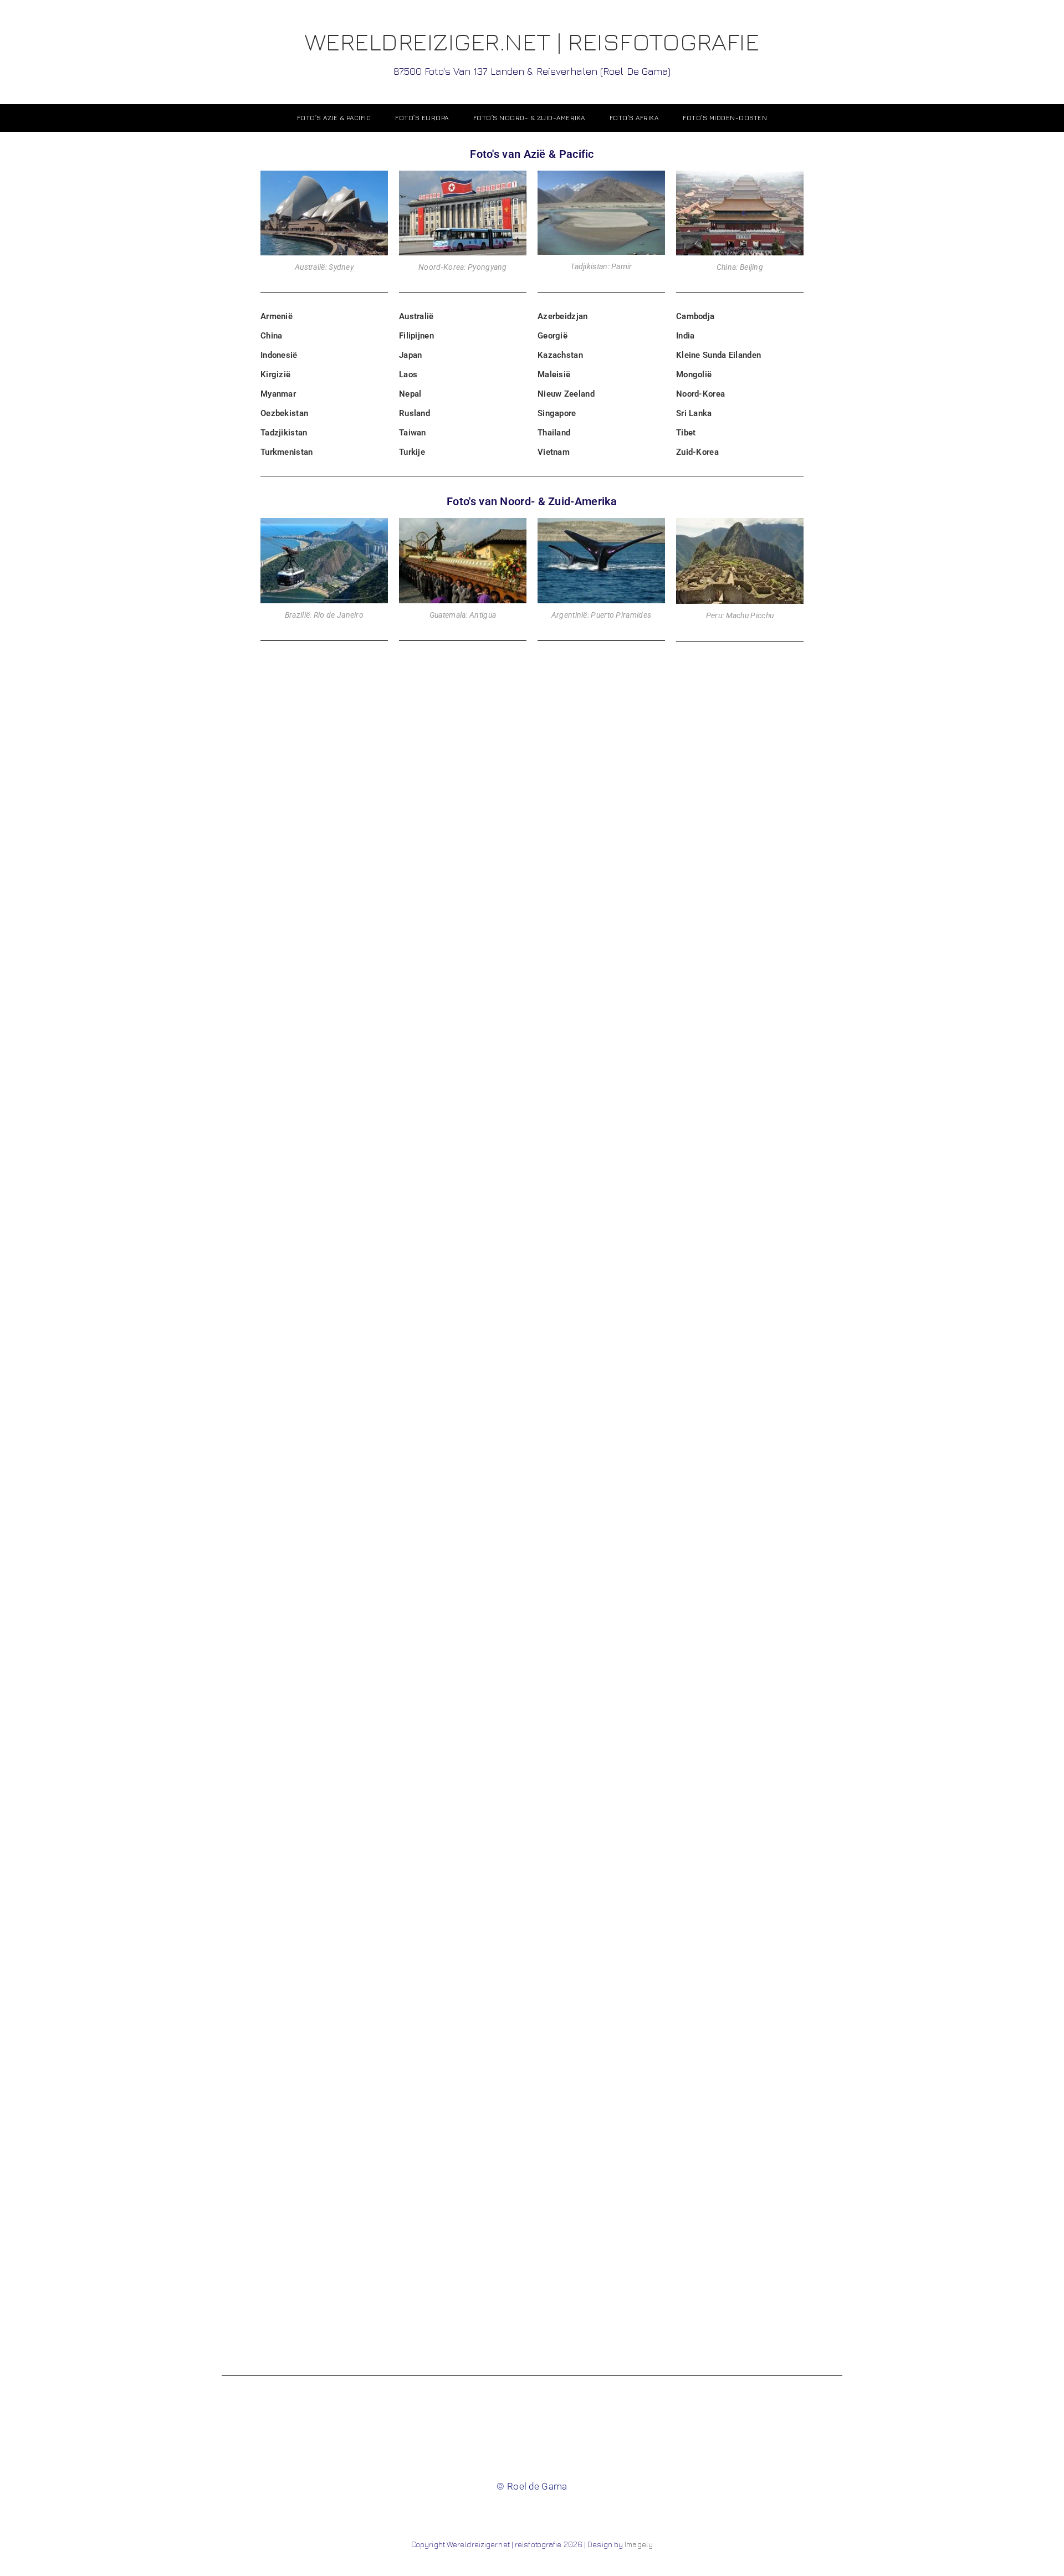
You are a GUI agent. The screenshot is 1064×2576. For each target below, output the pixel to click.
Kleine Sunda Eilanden (718, 355)
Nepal (410, 394)
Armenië (277, 316)
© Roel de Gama (532, 2486)
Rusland (415, 413)
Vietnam (554, 452)
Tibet (686, 433)
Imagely (639, 2544)
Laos (408, 374)
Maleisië (554, 374)
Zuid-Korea (697, 452)
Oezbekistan (284, 413)
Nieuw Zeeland (566, 394)
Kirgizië (275, 374)
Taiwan (413, 433)
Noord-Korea (700, 394)
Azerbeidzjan (563, 316)
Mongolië (694, 374)
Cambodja (695, 316)
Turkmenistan (287, 452)
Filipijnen (416, 336)
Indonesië (279, 355)
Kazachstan (560, 355)
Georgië (553, 336)
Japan (411, 355)
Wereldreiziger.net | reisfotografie (532, 52)
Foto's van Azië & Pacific (532, 154)
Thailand (554, 433)
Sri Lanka (694, 413)
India (686, 336)
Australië (416, 316)
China (272, 336)
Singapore (557, 413)
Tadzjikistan (284, 433)
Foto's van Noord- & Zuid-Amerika (532, 501)
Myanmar (278, 394)
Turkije (412, 452)
